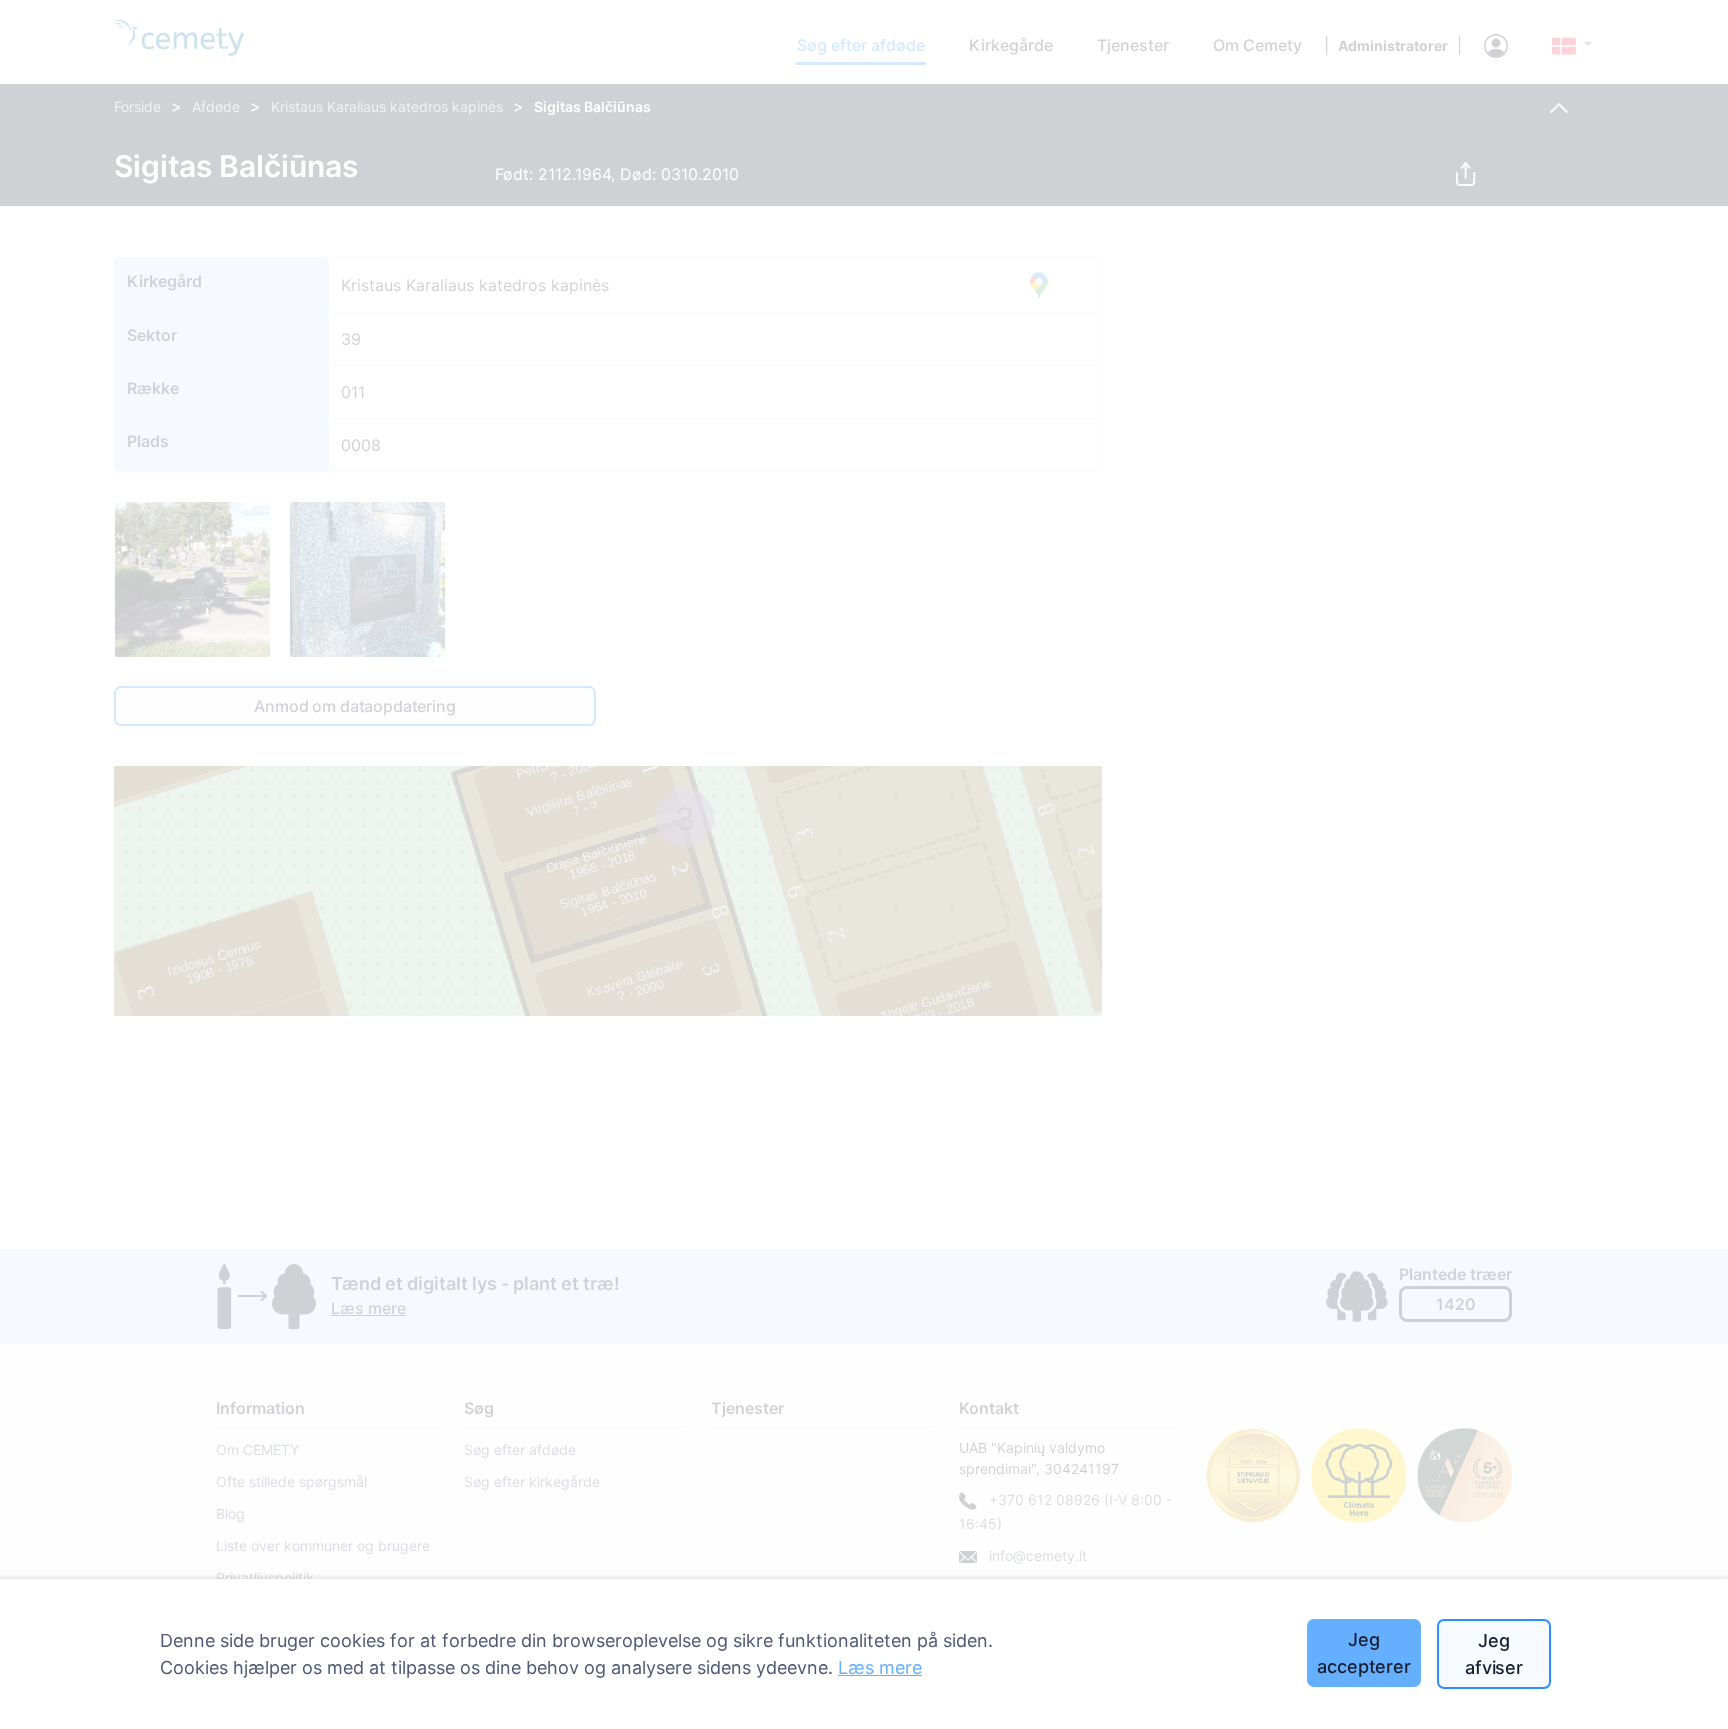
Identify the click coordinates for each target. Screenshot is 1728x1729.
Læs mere (880, 1667)
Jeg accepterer (1363, 1653)
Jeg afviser (1494, 1654)
